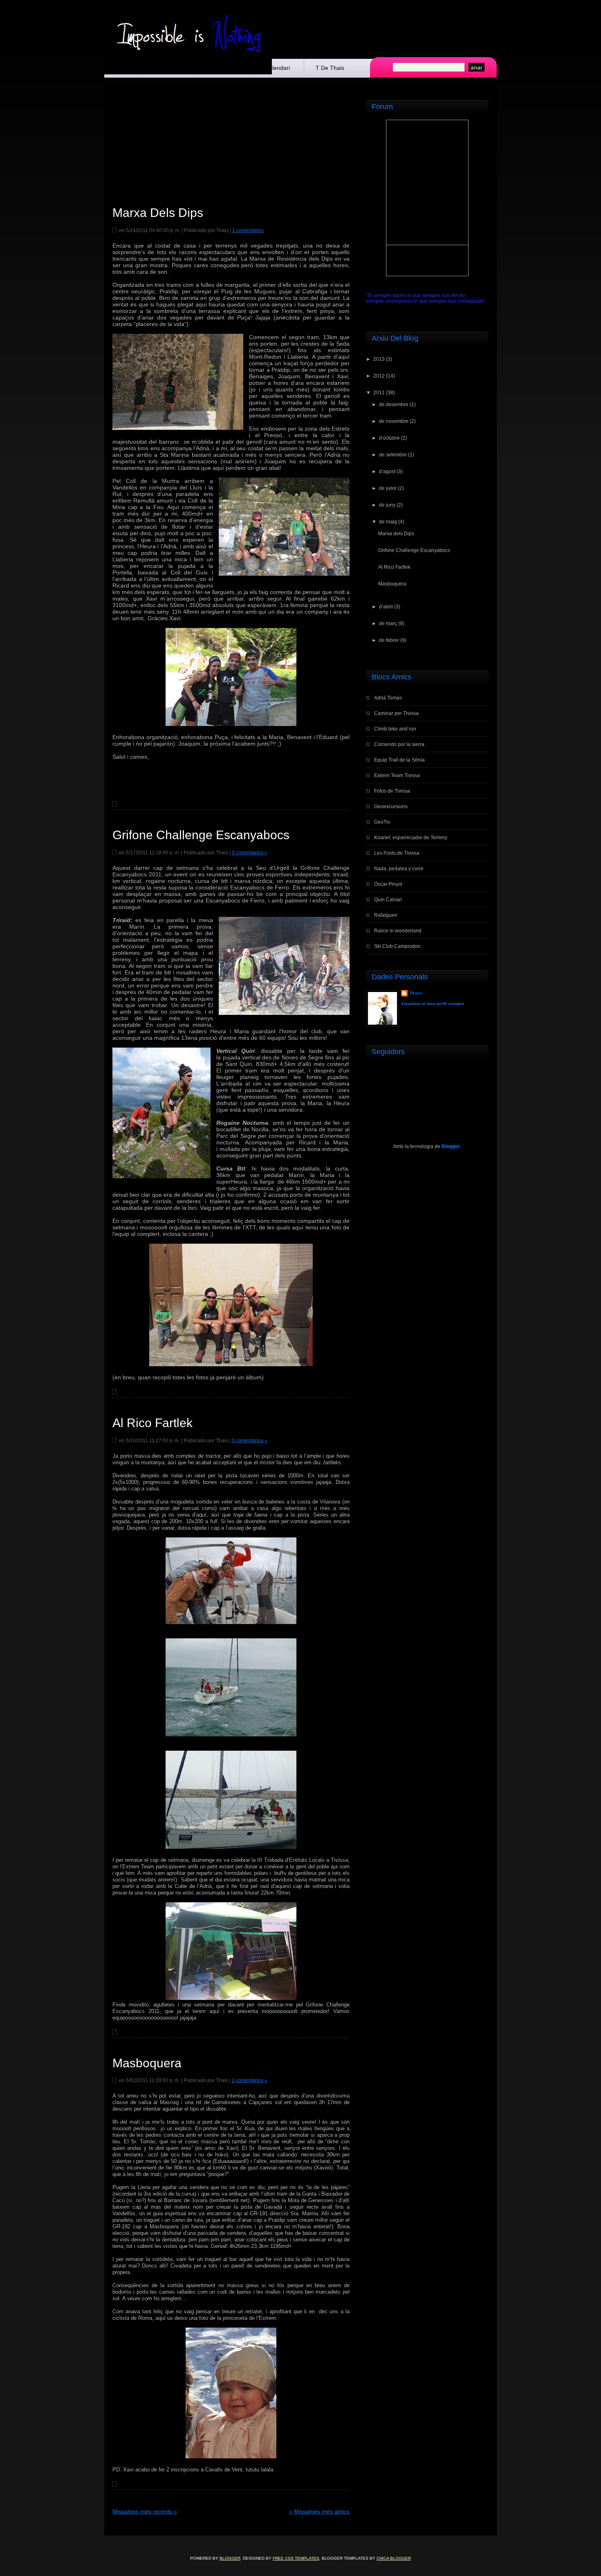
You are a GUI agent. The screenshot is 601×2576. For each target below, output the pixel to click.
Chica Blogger (394, 2558)
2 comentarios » (250, 2080)
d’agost (387, 471)
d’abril (386, 607)
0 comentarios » (250, 1441)
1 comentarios (248, 230)
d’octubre (389, 438)
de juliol (388, 488)
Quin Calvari (388, 900)
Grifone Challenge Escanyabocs (201, 835)
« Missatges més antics (319, 2511)
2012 (379, 376)
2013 (379, 359)
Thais (416, 993)
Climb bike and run (395, 729)
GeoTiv (382, 822)
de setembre (393, 455)
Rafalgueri (386, 915)
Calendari (277, 68)
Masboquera (147, 2063)
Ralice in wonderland (398, 931)
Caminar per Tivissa (396, 713)
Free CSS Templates (296, 2558)
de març (388, 623)
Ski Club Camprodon (397, 946)
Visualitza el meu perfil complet (433, 1004)
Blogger (451, 1146)
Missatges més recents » (145, 2511)
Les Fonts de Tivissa (397, 853)
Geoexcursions (391, 807)
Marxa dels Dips (158, 213)
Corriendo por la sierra (399, 744)
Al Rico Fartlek (152, 1423)
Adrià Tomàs (388, 698)
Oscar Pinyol (388, 884)
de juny (387, 505)
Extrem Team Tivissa (397, 775)
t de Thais (330, 68)
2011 (379, 393)
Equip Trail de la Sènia (399, 760)
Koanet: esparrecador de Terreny (411, 838)
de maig (388, 522)
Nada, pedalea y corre (399, 869)
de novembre (394, 421)
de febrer (389, 640)
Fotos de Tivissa (392, 791)
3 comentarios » (250, 853)
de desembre (394, 404)
